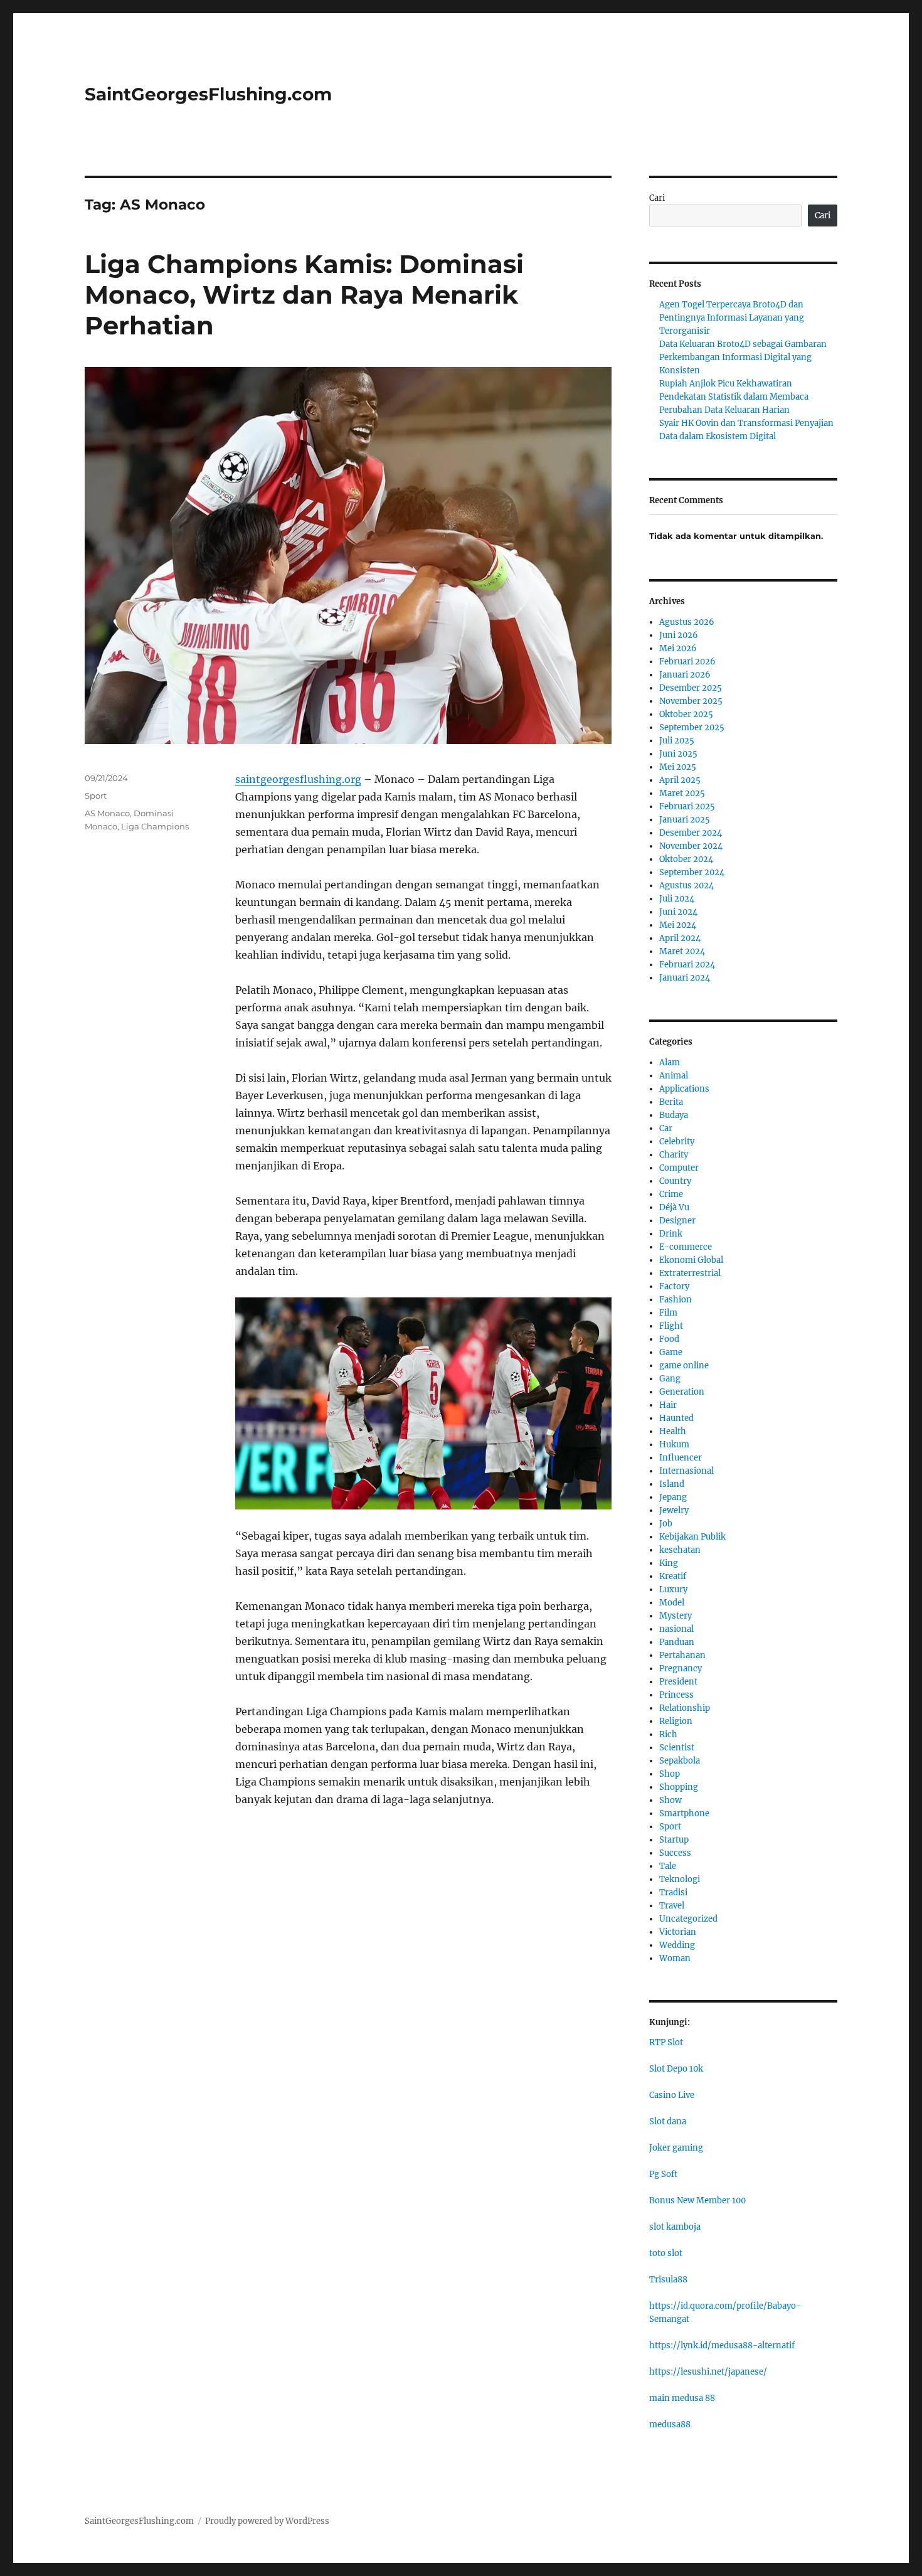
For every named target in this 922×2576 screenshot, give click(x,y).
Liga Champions (155, 826)
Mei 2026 (678, 648)
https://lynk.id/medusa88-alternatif (722, 2345)
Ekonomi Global (691, 1260)
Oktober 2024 (686, 859)
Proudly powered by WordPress (267, 2521)
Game (671, 1352)
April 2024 (680, 938)
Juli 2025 (677, 741)
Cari (657, 198)
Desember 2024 (691, 833)
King (669, 1563)
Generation (682, 1392)
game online (684, 1365)
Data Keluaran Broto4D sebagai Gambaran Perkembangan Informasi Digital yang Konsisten (743, 357)
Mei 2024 (678, 925)
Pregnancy (681, 1669)
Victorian (678, 1932)
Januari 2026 (685, 675)
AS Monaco (107, 813)
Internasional (686, 1471)
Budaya (674, 1115)
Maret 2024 (682, 951)
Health (673, 1431)
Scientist (677, 1748)
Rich (668, 1734)
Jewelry (674, 1510)
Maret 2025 (682, 793)
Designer (677, 1221)
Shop (670, 1774)
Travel (672, 1906)
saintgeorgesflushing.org (298, 779)
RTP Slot (666, 2042)
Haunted (676, 1418)
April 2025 (680, 780)
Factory (674, 1286)
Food (669, 1339)
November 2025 (691, 701)
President (678, 1682)
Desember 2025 (691, 688)
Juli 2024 (677, 899)
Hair (668, 1405)
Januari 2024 (685, 978)
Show (670, 1800)
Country (675, 1181)
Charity (674, 1155)
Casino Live (672, 2095)
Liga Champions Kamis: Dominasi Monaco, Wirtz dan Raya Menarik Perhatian (304, 295)
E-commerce (686, 1247)
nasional (676, 1629)
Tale (668, 1866)
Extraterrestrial (690, 1273)
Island (672, 1484)
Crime (671, 1194)
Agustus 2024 (686, 886)
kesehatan (680, 1550)
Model (672, 1603)
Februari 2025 (687, 806)
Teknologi (680, 1879)
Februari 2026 (687, 662)
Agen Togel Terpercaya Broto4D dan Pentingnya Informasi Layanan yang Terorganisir (732, 318)
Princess (676, 1695)
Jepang (673, 1497)
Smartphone (684, 1813)
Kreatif (673, 1576)
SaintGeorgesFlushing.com (208, 94)
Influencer (681, 1458)
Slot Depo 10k (676, 2069)
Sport (96, 796)
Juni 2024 (678, 912)
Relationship (685, 1708)
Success (675, 1853)
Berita (671, 1102)
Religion (676, 1721)
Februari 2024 (687, 965)
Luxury (673, 1589)
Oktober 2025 (686, 714)
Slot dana (668, 2121)
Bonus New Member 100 (697, 2201)
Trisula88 (668, 2280)
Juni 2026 (679, 635)
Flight (671, 1326)
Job (666, 1524)
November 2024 (691, 846)
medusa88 (670, 2424)
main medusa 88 (682, 2398)
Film (668, 1313)
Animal (674, 1076)
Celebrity (677, 1142)
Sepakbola (680, 1761)
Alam (670, 1062)
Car (666, 1128)
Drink (671, 1234)
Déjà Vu (674, 1207)
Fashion (676, 1300)
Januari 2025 (685, 820)
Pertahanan (682, 1655)
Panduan (677, 1642)
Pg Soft (663, 2174)
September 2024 (692, 872)
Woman (675, 1958)
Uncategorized (688, 1919)
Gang (670, 1379)
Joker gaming (676, 2148)
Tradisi (673, 1892)
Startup (674, 1840)
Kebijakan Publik (692, 1537)
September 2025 (692, 727)
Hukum (674, 1445)
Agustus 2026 (687, 622)
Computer (679, 1168)
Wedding (677, 1945)
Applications (684, 1089)
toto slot (666, 2253)
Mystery (676, 1616)
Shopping (679, 1787)
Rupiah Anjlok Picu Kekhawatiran (726, 384)
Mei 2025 (678, 767)
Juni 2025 (678, 754)
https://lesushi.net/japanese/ (708, 2372)
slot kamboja (675, 2227)
